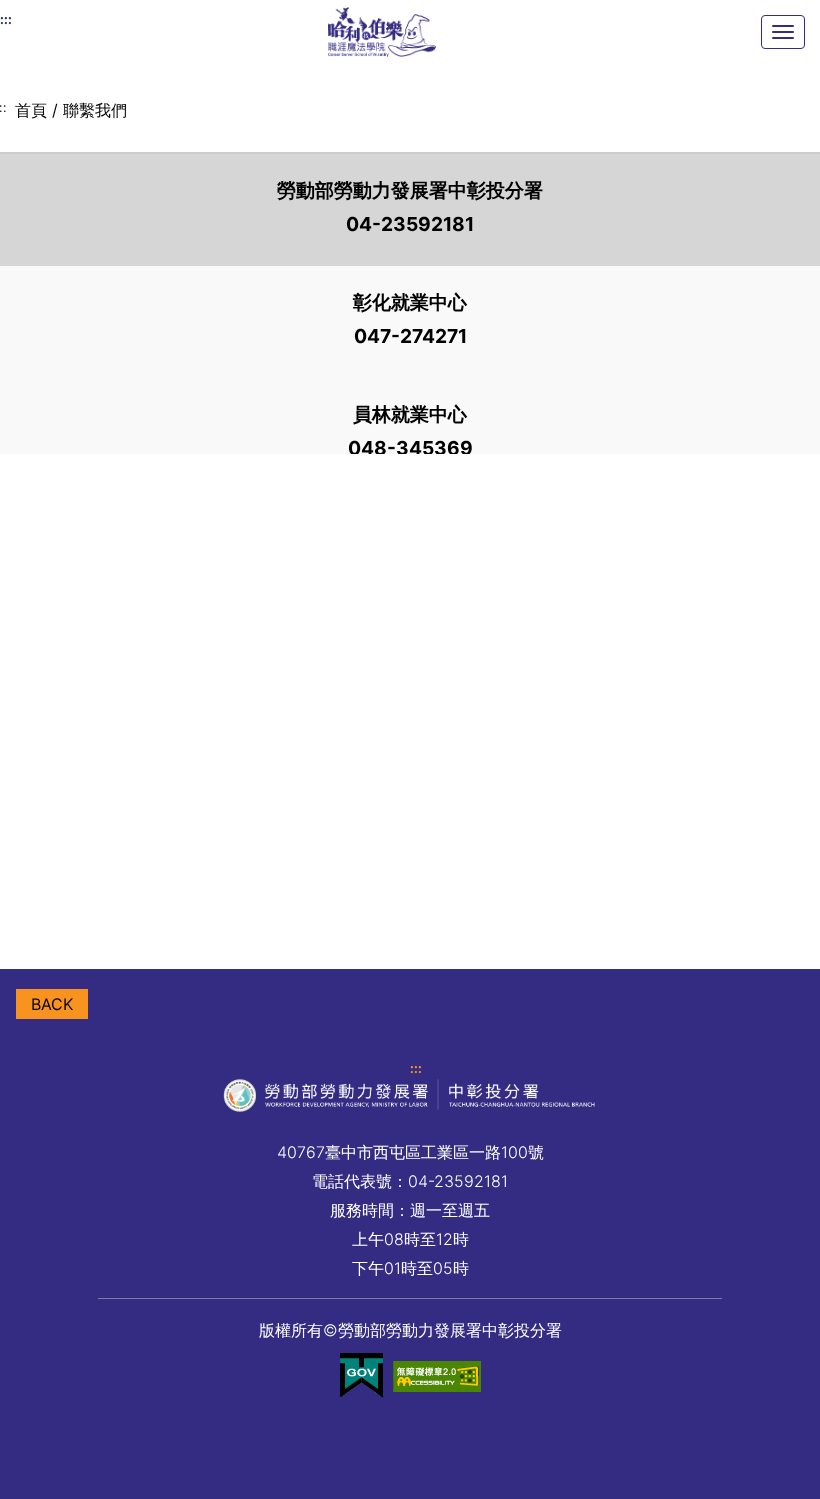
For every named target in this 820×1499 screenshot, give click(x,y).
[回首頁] (382, 32)
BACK (52, 1004)
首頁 (31, 110)
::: (416, 1068)
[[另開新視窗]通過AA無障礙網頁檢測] (437, 1376)
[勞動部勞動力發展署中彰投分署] (410, 704)
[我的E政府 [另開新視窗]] (361, 1376)
